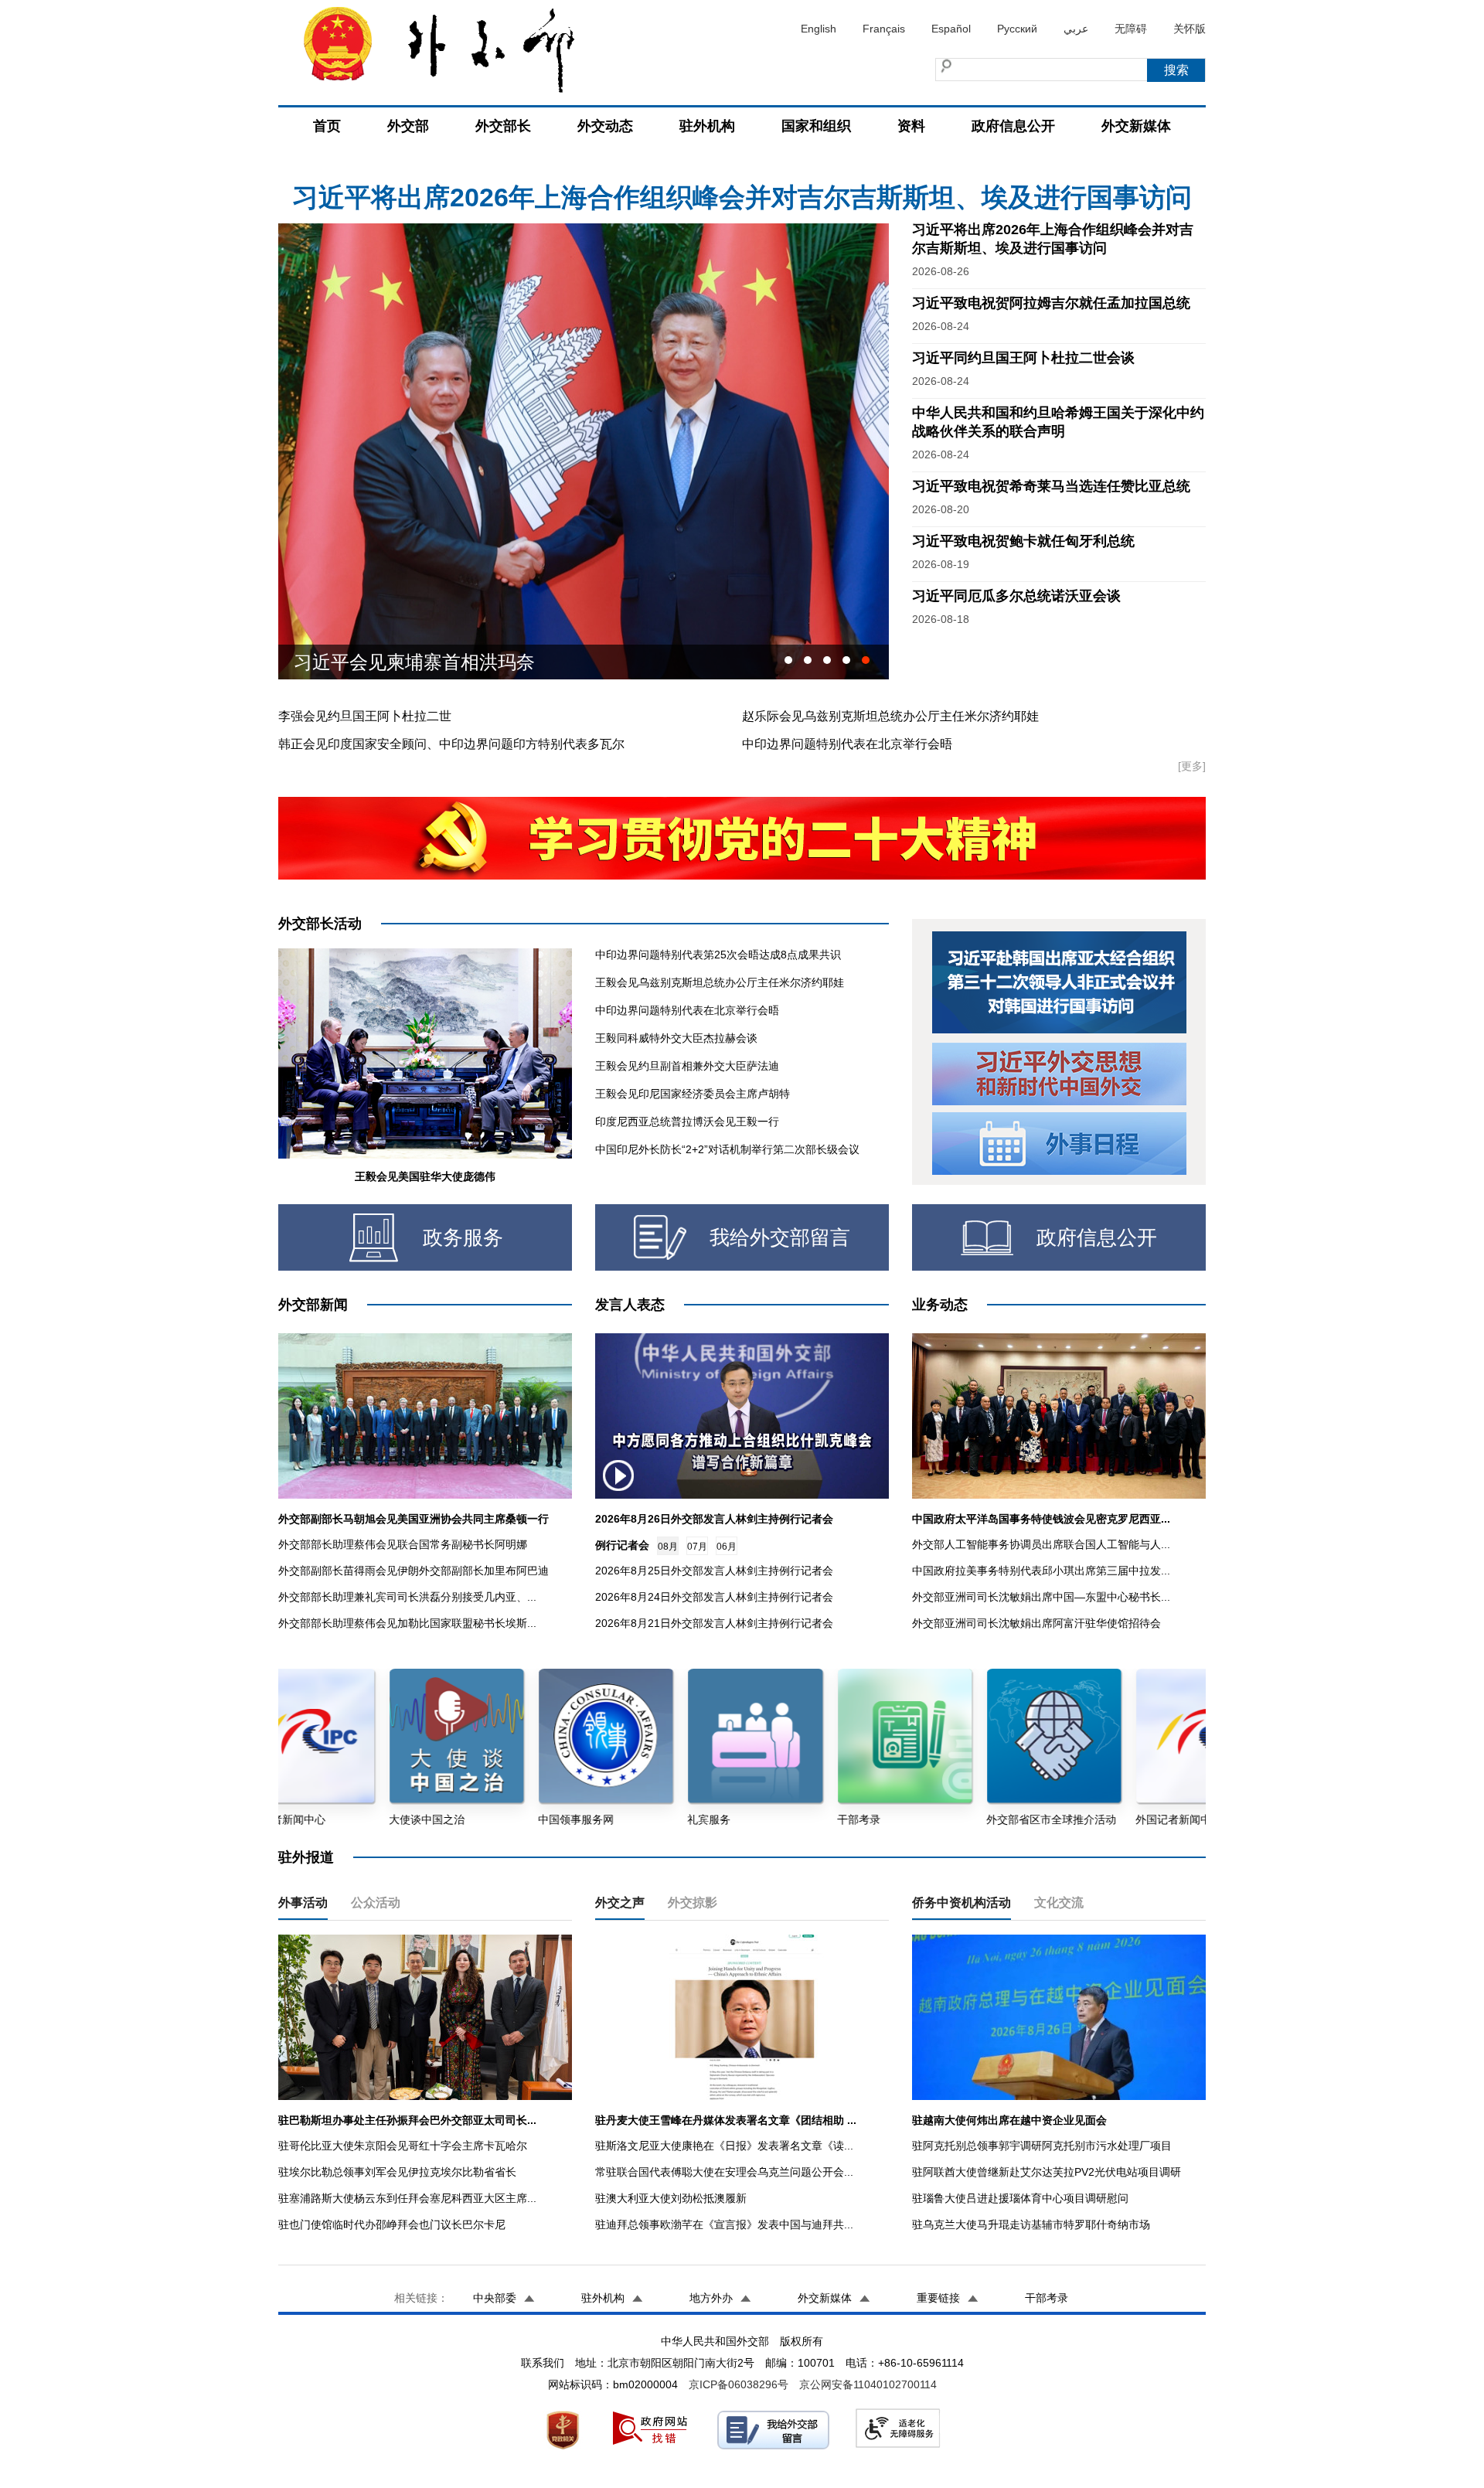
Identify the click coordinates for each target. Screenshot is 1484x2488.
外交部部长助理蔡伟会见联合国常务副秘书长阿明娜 (403, 1544)
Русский (1017, 29)
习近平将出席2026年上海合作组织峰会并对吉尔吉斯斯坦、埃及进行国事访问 (742, 179)
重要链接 (938, 2298)
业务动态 (940, 1305)
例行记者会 (622, 1545)
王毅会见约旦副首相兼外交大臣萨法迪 (687, 1066)
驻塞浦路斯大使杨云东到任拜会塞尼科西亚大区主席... (407, 2198)
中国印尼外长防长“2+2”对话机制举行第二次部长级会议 (727, 1149)
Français (884, 29)
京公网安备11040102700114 (868, 2384)
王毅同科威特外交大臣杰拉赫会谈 (676, 1038)
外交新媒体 (1136, 126)
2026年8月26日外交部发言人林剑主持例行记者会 (714, 1519)
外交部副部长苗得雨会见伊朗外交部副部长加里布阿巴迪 (414, 1571)
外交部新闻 (313, 1305)
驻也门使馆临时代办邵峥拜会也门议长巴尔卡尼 (392, 2224)
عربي (1076, 29)
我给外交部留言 (780, 1237)
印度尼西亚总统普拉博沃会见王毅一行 (687, 1121)
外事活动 (303, 1903)
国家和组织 (816, 126)
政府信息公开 (1013, 126)
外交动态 (605, 126)
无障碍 (1131, 29)
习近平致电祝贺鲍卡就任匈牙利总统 (1023, 541)
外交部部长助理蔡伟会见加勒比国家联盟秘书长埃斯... (407, 1623)
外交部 (408, 126)
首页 (327, 126)
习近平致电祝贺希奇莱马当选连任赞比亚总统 (1051, 486)
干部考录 (1047, 2298)
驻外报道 (306, 1857)
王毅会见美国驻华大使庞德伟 (425, 1176)
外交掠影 (693, 1903)
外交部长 (503, 126)
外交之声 (620, 1903)
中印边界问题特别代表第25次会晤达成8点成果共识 (718, 955)
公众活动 (376, 1903)
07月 (697, 1547)
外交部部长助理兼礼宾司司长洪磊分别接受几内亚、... (407, 1597)
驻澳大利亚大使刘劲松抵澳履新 (671, 2198)
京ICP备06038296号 (739, 2384)
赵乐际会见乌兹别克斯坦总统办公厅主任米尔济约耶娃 (890, 716)
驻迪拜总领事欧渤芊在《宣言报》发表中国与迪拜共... (724, 2224)
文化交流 (1059, 1903)
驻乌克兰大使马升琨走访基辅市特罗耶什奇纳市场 (1031, 2224)
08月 (668, 1547)
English (819, 29)
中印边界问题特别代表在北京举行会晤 (847, 744)
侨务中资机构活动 (962, 1903)
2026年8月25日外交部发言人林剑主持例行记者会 (714, 1571)
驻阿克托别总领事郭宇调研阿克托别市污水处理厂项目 (1042, 2146)
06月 (727, 1547)
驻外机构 (707, 126)
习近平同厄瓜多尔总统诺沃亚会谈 (1016, 596)
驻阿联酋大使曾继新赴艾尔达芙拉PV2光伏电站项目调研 (1047, 2172)
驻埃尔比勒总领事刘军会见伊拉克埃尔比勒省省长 (397, 2172)
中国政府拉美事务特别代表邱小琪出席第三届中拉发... (1041, 1571)
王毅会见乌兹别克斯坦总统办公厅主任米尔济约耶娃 (720, 982)
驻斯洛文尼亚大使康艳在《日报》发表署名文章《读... (724, 2146)
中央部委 (495, 2298)
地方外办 (711, 2298)
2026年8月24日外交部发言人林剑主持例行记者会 (714, 1597)
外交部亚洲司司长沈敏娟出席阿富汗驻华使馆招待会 (1036, 1623)
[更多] (1192, 766)
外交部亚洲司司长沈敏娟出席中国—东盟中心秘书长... (1041, 1597)
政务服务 (463, 1237)
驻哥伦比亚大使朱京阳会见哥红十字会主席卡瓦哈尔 (403, 2146)
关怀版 (1190, 29)
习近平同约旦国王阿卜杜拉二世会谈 (442, 662)
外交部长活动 (320, 924)
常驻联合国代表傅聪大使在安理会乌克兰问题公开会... (724, 2172)
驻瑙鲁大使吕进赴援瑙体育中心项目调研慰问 (1020, 2198)
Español (951, 29)
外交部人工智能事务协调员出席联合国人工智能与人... (1041, 1544)
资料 (911, 126)
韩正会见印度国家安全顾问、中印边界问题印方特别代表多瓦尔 (451, 744)
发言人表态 (630, 1305)
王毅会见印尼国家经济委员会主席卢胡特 (693, 1094)
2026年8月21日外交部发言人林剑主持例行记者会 (714, 1623)
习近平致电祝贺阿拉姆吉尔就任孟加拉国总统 (1051, 303)
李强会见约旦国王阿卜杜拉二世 (365, 716)
